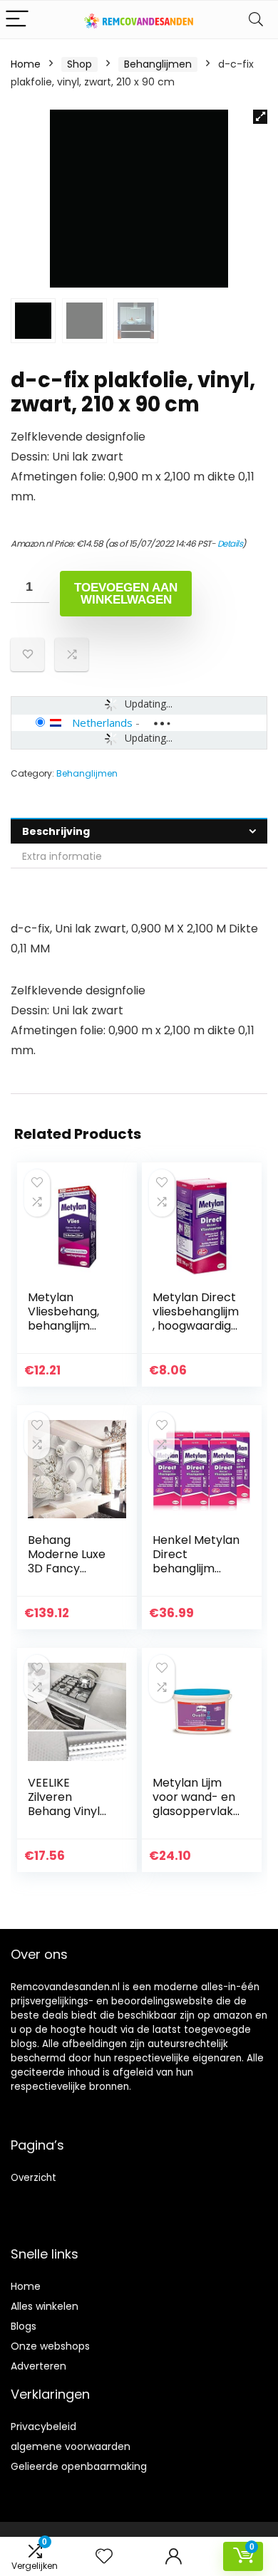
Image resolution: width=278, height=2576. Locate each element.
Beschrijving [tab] (56, 831)
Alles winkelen (45, 2306)
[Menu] (17, 20)
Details (230, 543)
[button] (260, 117)
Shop (79, 64)
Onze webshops (50, 2346)
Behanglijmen (158, 64)
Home (26, 64)
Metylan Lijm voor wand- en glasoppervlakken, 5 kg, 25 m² (196, 1804)
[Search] (256, 20)
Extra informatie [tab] (62, 856)
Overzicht (34, 2178)
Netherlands (102, 722)
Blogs (24, 2326)
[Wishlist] (104, 2556)
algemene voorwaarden (71, 2446)
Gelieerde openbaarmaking (79, 2466)
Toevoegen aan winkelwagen (126, 594)
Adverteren (38, 2366)
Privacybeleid (43, 2427)
